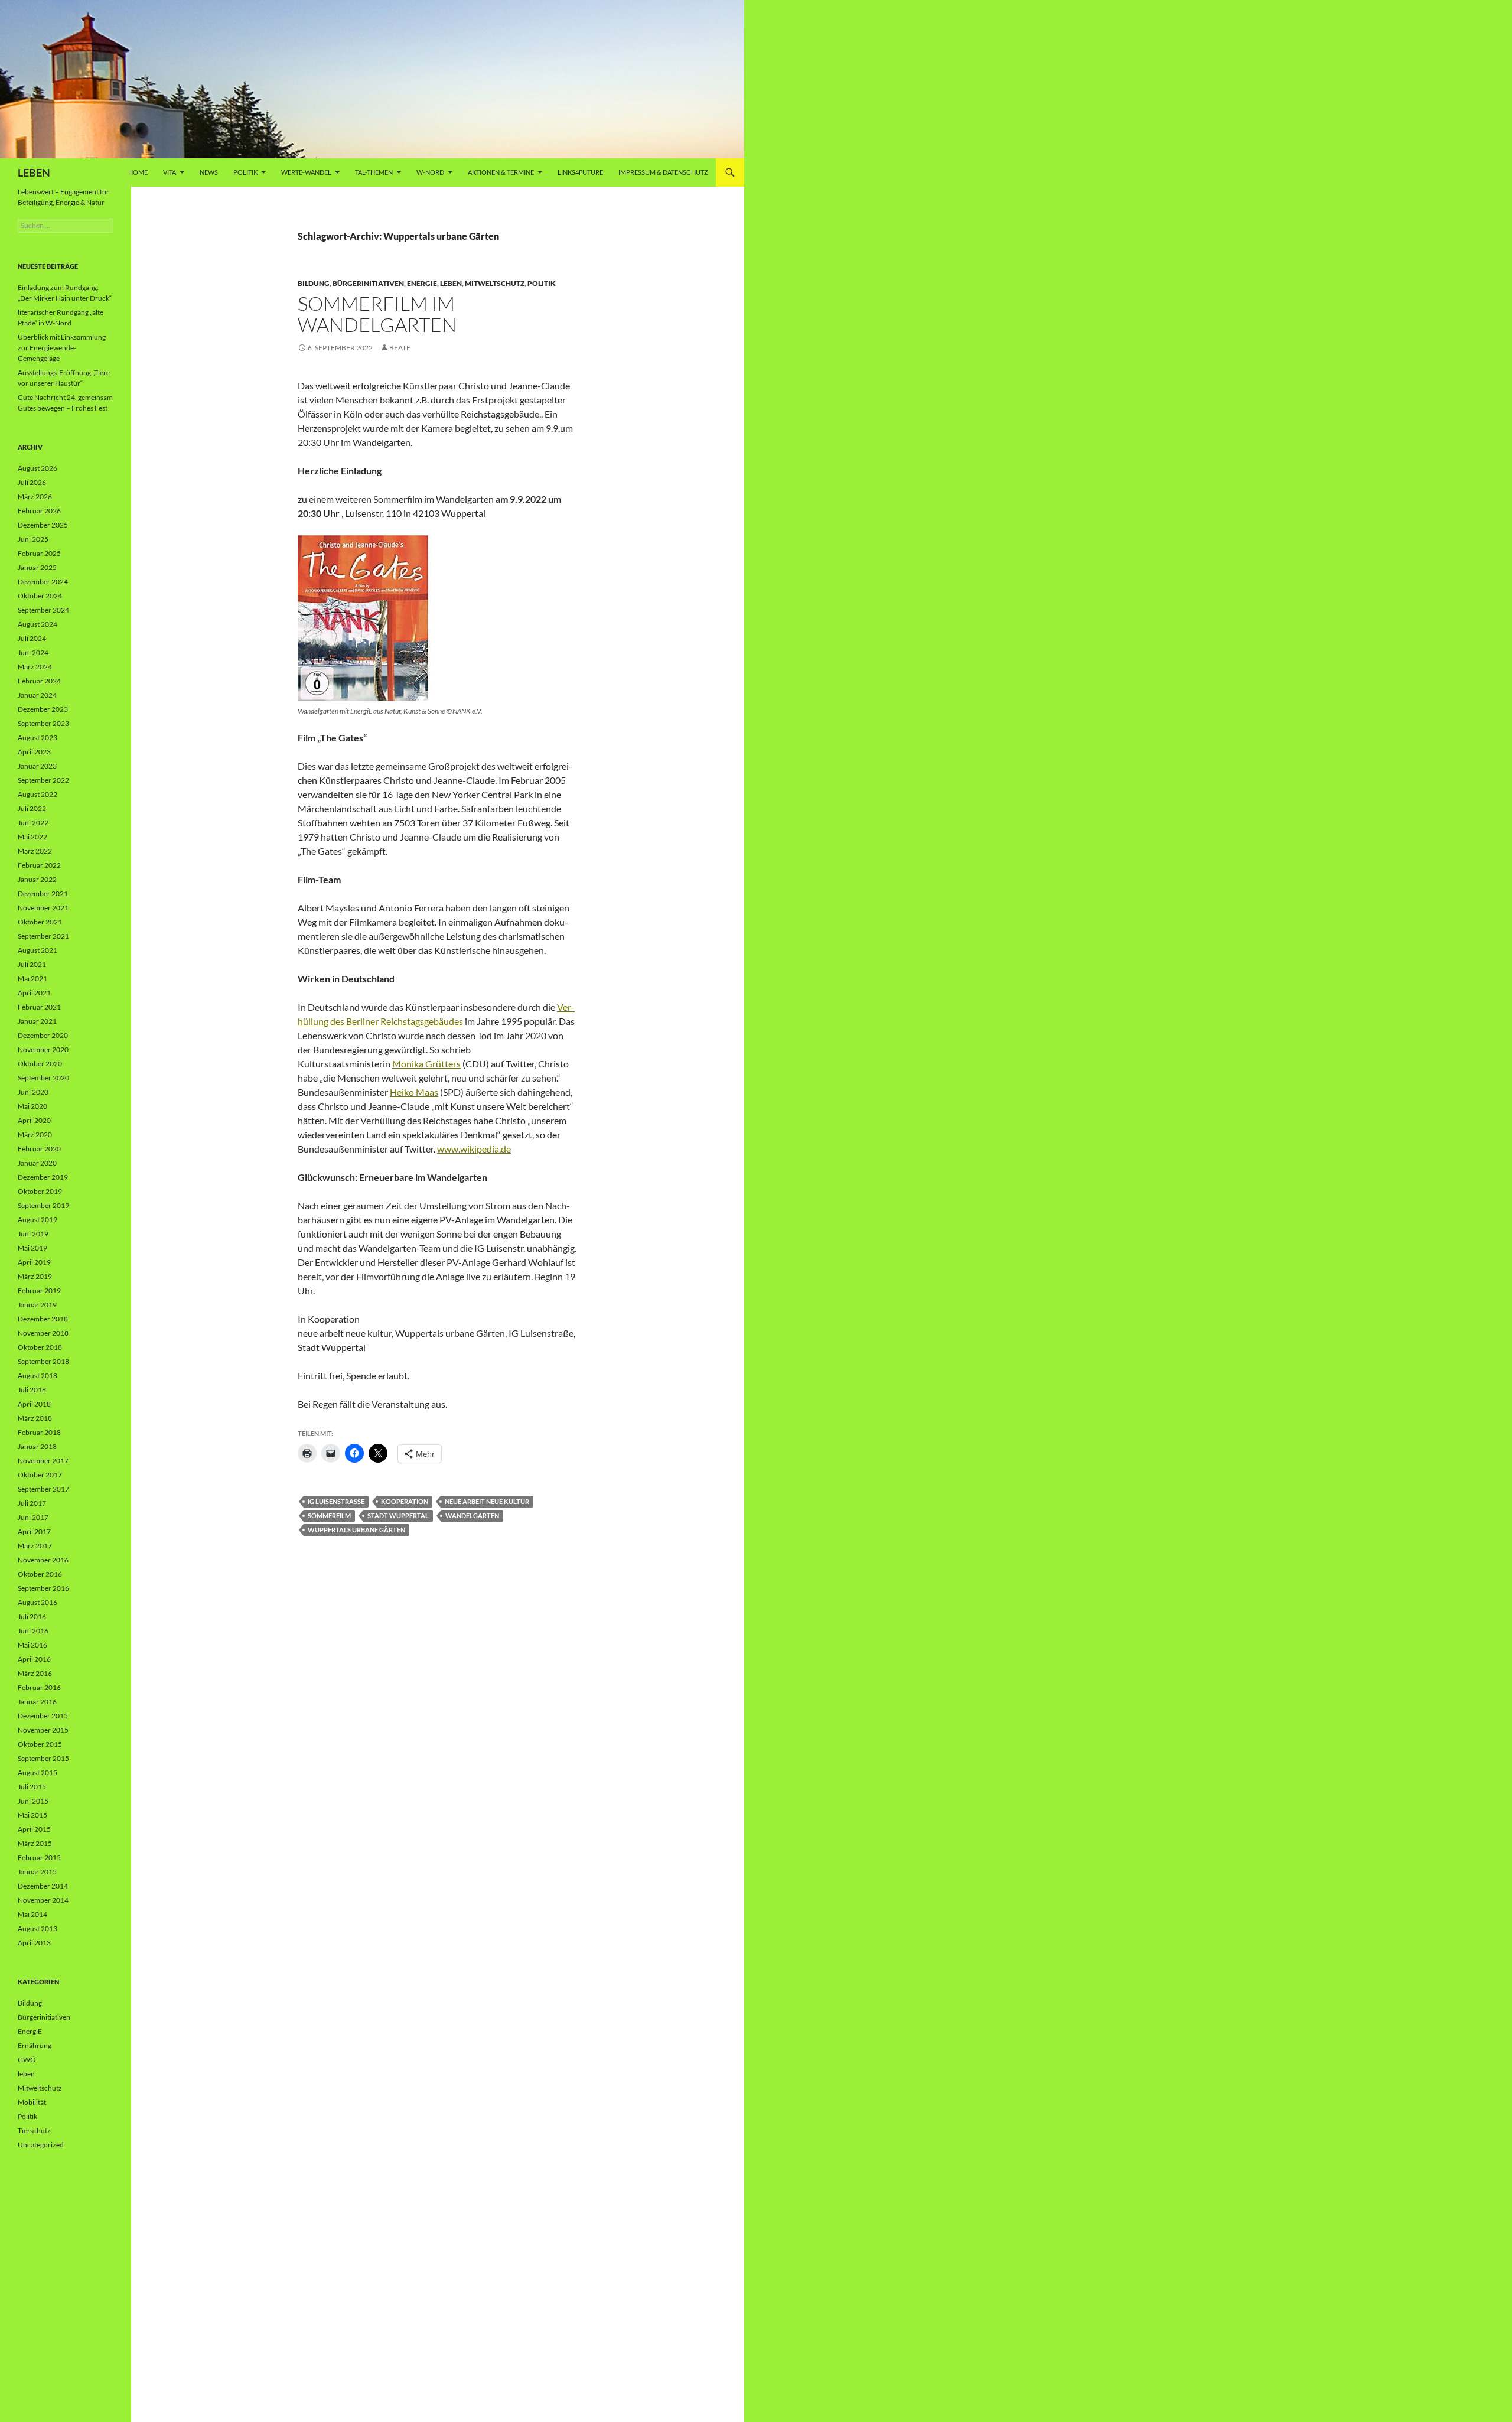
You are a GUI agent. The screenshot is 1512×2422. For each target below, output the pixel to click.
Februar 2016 (39, 1687)
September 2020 (43, 1078)
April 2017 (34, 1531)
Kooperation (405, 1501)
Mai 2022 (32, 837)
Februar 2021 (39, 1007)
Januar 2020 (37, 1163)
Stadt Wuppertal (398, 1516)
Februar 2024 (39, 681)
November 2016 (43, 1560)
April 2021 (34, 993)
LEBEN (34, 172)
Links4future (580, 172)
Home (138, 172)
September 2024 (43, 610)
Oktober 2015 (40, 1744)
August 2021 (38, 950)
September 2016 (43, 1588)
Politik (245, 172)
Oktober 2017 (40, 1475)
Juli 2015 (32, 1787)
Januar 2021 (37, 1021)
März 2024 (35, 667)
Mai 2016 (32, 1645)
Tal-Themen (374, 172)
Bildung (314, 283)
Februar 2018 (39, 1432)
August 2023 (38, 738)
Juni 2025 (33, 539)
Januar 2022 (37, 879)
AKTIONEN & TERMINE (501, 172)
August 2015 (38, 1772)
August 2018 (38, 1376)
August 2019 (38, 1220)
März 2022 (35, 851)
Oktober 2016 (40, 1574)
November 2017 (43, 1461)
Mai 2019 (32, 1248)
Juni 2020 (33, 1092)
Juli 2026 (32, 482)
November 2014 (43, 1900)
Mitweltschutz (495, 283)
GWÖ (27, 2060)
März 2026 (35, 497)
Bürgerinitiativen (368, 283)
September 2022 (43, 780)
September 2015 (43, 1758)
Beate (400, 348)
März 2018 (35, 1418)
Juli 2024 (32, 638)
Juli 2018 (32, 1390)
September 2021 (43, 936)
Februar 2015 (39, 1858)
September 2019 (43, 1205)
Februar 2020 (39, 1149)
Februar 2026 (39, 511)
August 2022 (38, 794)
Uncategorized (41, 2145)
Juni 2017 (33, 1517)
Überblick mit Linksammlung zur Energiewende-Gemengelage (62, 348)
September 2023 (43, 723)
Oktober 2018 (40, 1347)
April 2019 (34, 1262)
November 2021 (43, 908)
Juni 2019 (33, 1234)
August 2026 (38, 468)
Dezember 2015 (43, 1716)
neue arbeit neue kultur (487, 1501)
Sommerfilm (329, 1516)
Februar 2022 (39, 865)
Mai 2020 (32, 1106)
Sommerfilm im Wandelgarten (377, 314)
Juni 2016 (33, 1631)
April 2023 (34, 752)
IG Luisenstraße (336, 1501)
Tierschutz (34, 2130)
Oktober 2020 (40, 1064)
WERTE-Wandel (306, 172)
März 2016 (35, 1673)
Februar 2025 (39, 553)
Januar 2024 (37, 695)
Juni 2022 (33, 823)
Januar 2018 (37, 1446)
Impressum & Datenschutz (663, 172)
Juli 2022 (32, 808)
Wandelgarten (472, 1516)
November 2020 (43, 1049)
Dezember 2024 (43, 582)
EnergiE (422, 283)
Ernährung (35, 2045)
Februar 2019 (39, 1290)
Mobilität (32, 2102)
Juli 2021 (32, 964)
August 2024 (38, 624)
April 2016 (34, 1659)
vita (170, 172)
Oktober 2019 (40, 1191)
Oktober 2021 (40, 922)
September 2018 (43, 1361)
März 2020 (35, 1135)
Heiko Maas (414, 1092)
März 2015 (35, 1843)
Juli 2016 (32, 1617)
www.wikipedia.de (474, 1149)
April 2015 (34, 1829)
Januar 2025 (37, 567)
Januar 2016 (37, 1702)
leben (451, 283)
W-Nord (430, 172)
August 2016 (38, 1602)
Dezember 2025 (43, 525)
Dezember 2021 (43, 893)
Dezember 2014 (43, 1886)
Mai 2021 (32, 979)
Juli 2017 (32, 1503)
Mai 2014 (32, 1914)
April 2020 (34, 1120)
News (209, 172)
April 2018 (34, 1404)
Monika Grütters (426, 1064)
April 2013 (34, 1943)
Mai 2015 (32, 1815)
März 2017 (35, 1546)
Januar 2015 (37, 1872)
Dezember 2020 (43, 1035)
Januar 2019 (37, 1305)
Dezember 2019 (43, 1177)
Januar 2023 (37, 766)
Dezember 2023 (43, 709)
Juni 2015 (33, 1801)
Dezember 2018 (43, 1319)
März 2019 (35, 1276)
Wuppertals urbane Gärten (356, 1530)
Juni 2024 (33, 652)
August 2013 (38, 1928)
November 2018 (43, 1333)
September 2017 (43, 1489)
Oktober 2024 (40, 596)
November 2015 (43, 1730)
